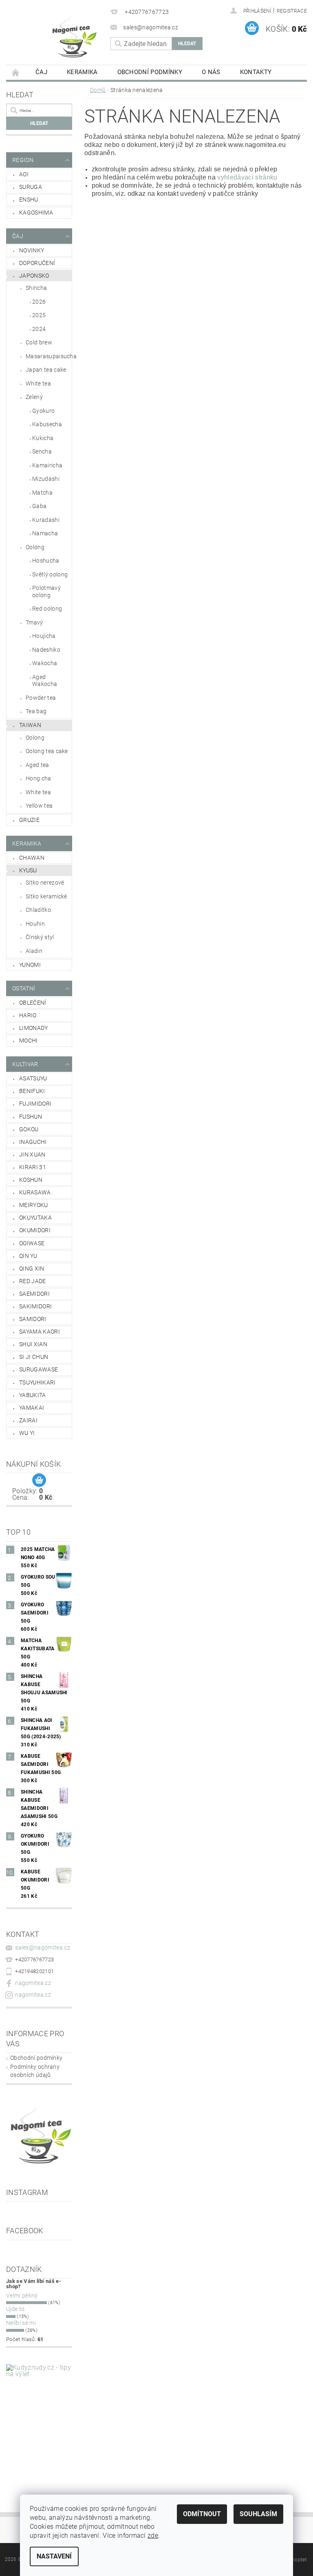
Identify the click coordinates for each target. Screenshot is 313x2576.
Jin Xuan (32, 1154)
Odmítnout (202, 2514)
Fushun (31, 1117)
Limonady (34, 1028)
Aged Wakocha (45, 681)
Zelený (34, 397)
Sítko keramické (46, 896)
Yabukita (33, 1395)
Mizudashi (46, 479)
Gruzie (29, 820)
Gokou (29, 1129)
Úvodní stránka (16, 72)
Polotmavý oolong (46, 591)
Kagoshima (36, 212)
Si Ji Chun (34, 1357)
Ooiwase (32, 1243)
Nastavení (54, 2556)
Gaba (39, 506)
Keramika (82, 72)
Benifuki (32, 1091)
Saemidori (34, 1294)
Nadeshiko (46, 650)
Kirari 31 (33, 1167)
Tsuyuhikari (37, 1382)
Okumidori (35, 1230)
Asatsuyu (33, 1078)
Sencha (42, 451)
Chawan (32, 858)
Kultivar (25, 1064)
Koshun (31, 1180)
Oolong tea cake (47, 751)
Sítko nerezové (45, 883)
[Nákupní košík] (39, 1481)
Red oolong (47, 609)
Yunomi (30, 965)
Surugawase (39, 1369)
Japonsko (34, 276)
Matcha (42, 493)
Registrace (292, 11)
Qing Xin (32, 1268)
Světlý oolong (50, 574)
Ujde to (15, 2309)
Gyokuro (43, 411)
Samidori (33, 1319)
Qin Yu (28, 1256)
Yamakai (32, 1408)
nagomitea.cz (33, 1983)
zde (153, 2535)
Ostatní (24, 988)
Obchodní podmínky (150, 72)
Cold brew (39, 342)
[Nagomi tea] (95, 36)
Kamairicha (47, 465)
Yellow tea (39, 806)
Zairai (28, 1420)
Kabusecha (47, 424)
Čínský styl (40, 937)
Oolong (35, 547)
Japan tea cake (46, 370)
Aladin (34, 951)
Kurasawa (35, 1192)
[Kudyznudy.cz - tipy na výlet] (39, 2417)
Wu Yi (27, 1433)
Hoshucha (46, 561)
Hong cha (39, 778)
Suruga (31, 187)
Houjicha (44, 636)
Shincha (36, 288)
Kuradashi (46, 520)
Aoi (24, 174)
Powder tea (41, 698)
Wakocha (45, 663)
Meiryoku (34, 1205)
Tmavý (34, 622)
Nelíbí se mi (21, 2323)
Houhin (35, 924)
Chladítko (38, 910)
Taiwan (30, 725)
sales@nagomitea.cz (43, 1947)
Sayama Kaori (40, 1332)
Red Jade (33, 1281)
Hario (28, 1015)
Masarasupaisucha (49, 356)
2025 (39, 315)
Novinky (32, 250)
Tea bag (36, 711)
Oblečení (33, 1003)
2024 (39, 329)
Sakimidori (35, 1306)
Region (23, 160)
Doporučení (37, 263)
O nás (211, 72)
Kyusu (28, 870)
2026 (39, 302)
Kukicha (43, 438)
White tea (38, 383)
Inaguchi (33, 1142)
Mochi (29, 1040)
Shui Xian (33, 1344)
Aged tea (37, 765)
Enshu (29, 199)
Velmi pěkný (22, 2296)
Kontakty (256, 72)
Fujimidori (35, 1104)
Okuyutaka (35, 1218)
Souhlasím (258, 2514)
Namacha (45, 533)
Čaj (41, 72)
